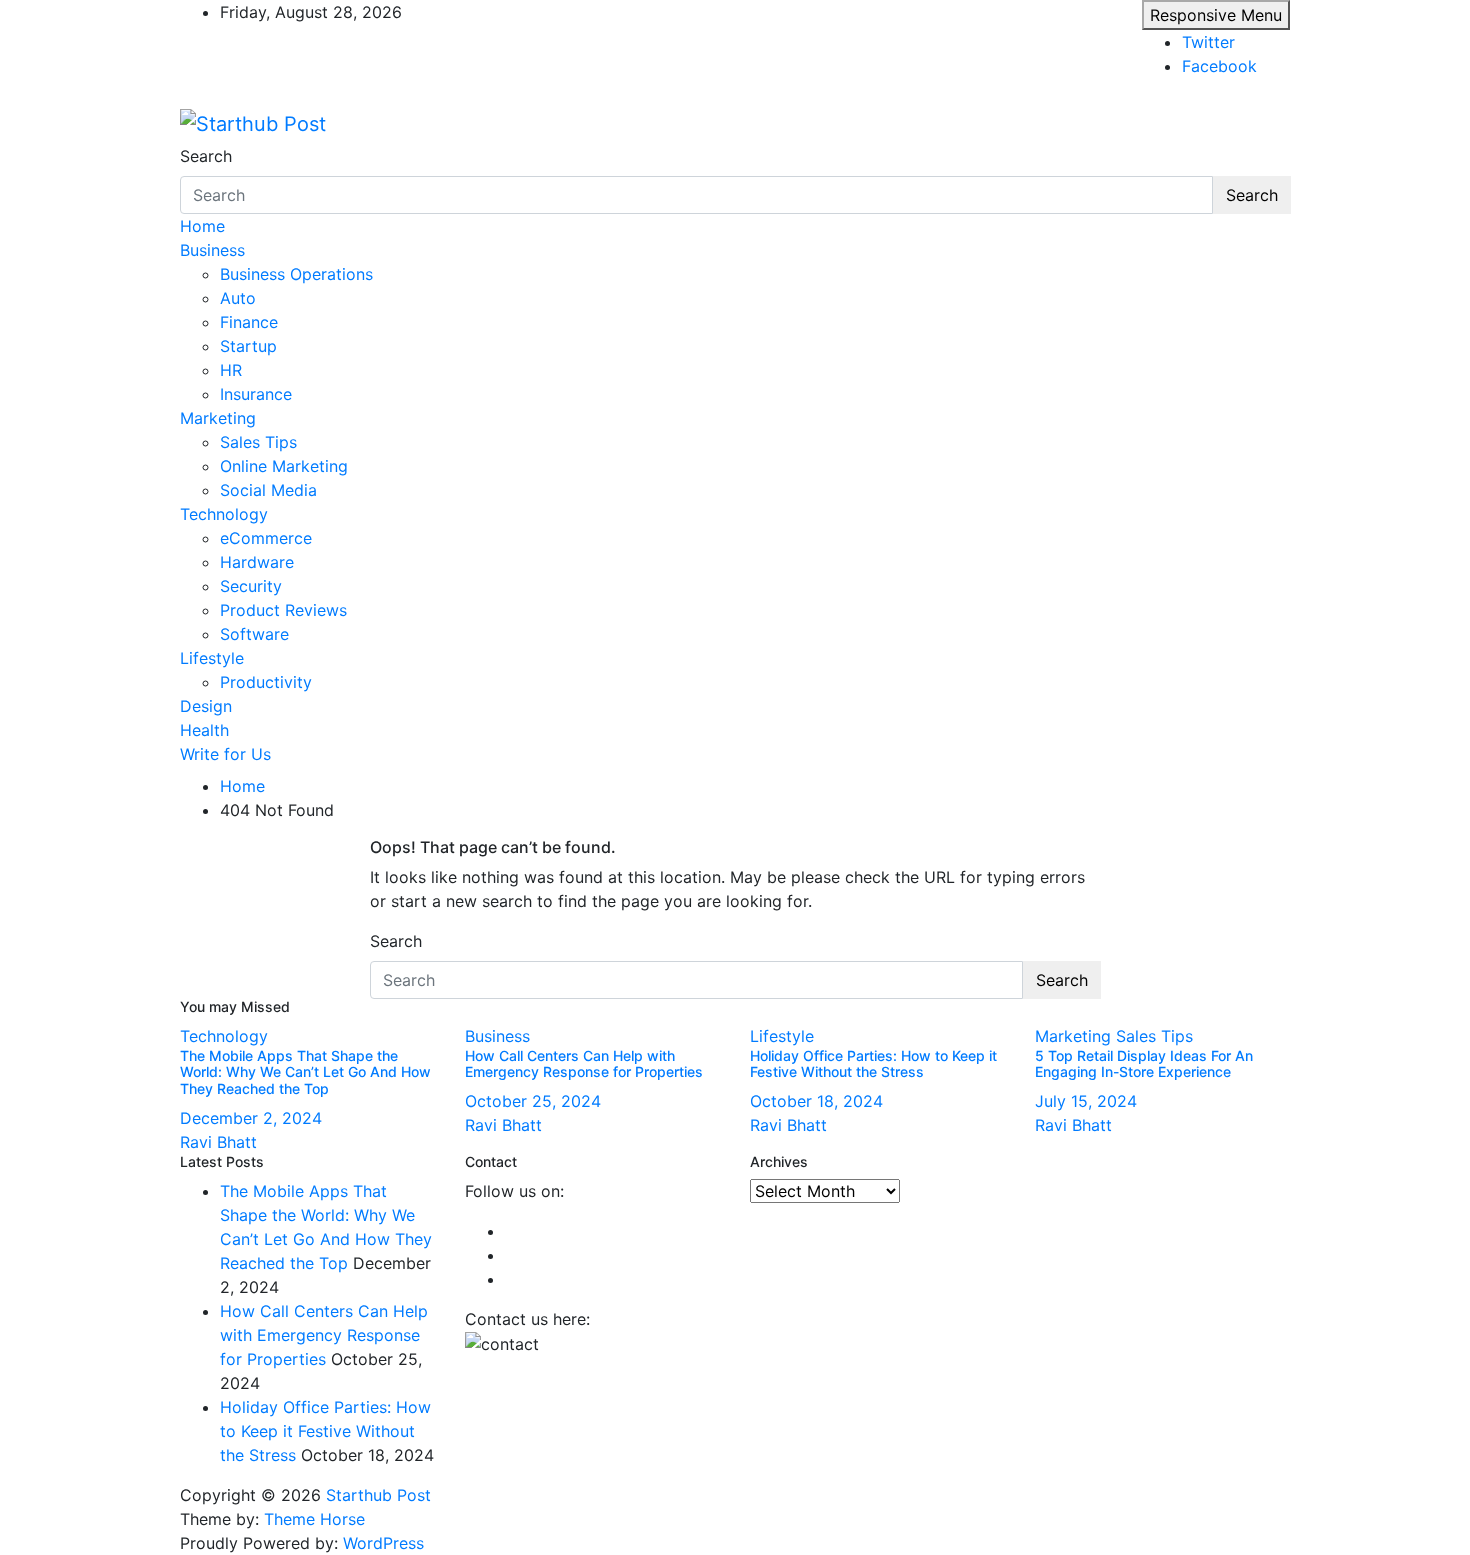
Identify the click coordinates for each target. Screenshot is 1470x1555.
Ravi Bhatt (218, 1142)
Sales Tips (258, 442)
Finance (249, 322)
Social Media (268, 490)
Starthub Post (378, 1495)
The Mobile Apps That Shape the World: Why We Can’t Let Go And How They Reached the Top (305, 1072)
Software (254, 634)
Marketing (218, 418)
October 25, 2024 (533, 1101)
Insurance (256, 394)
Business (212, 250)
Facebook (1219, 66)
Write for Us (225, 754)
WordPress (383, 1543)
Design (206, 706)
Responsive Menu (1216, 15)
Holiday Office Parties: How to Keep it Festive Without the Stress (873, 1064)
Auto (238, 298)
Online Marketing (284, 466)
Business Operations (296, 274)
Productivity (266, 682)
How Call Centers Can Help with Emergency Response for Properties (584, 1064)
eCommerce (266, 538)
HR (231, 370)
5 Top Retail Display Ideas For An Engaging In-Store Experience (1144, 1064)
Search (206, 156)
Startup (248, 346)
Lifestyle (212, 658)
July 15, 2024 (1086, 1101)
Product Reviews (283, 610)
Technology (224, 514)
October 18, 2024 (816, 1101)
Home (202, 226)
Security (251, 586)
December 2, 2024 (251, 1118)
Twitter (1208, 42)
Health (204, 730)
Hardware (257, 562)
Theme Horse (314, 1519)
